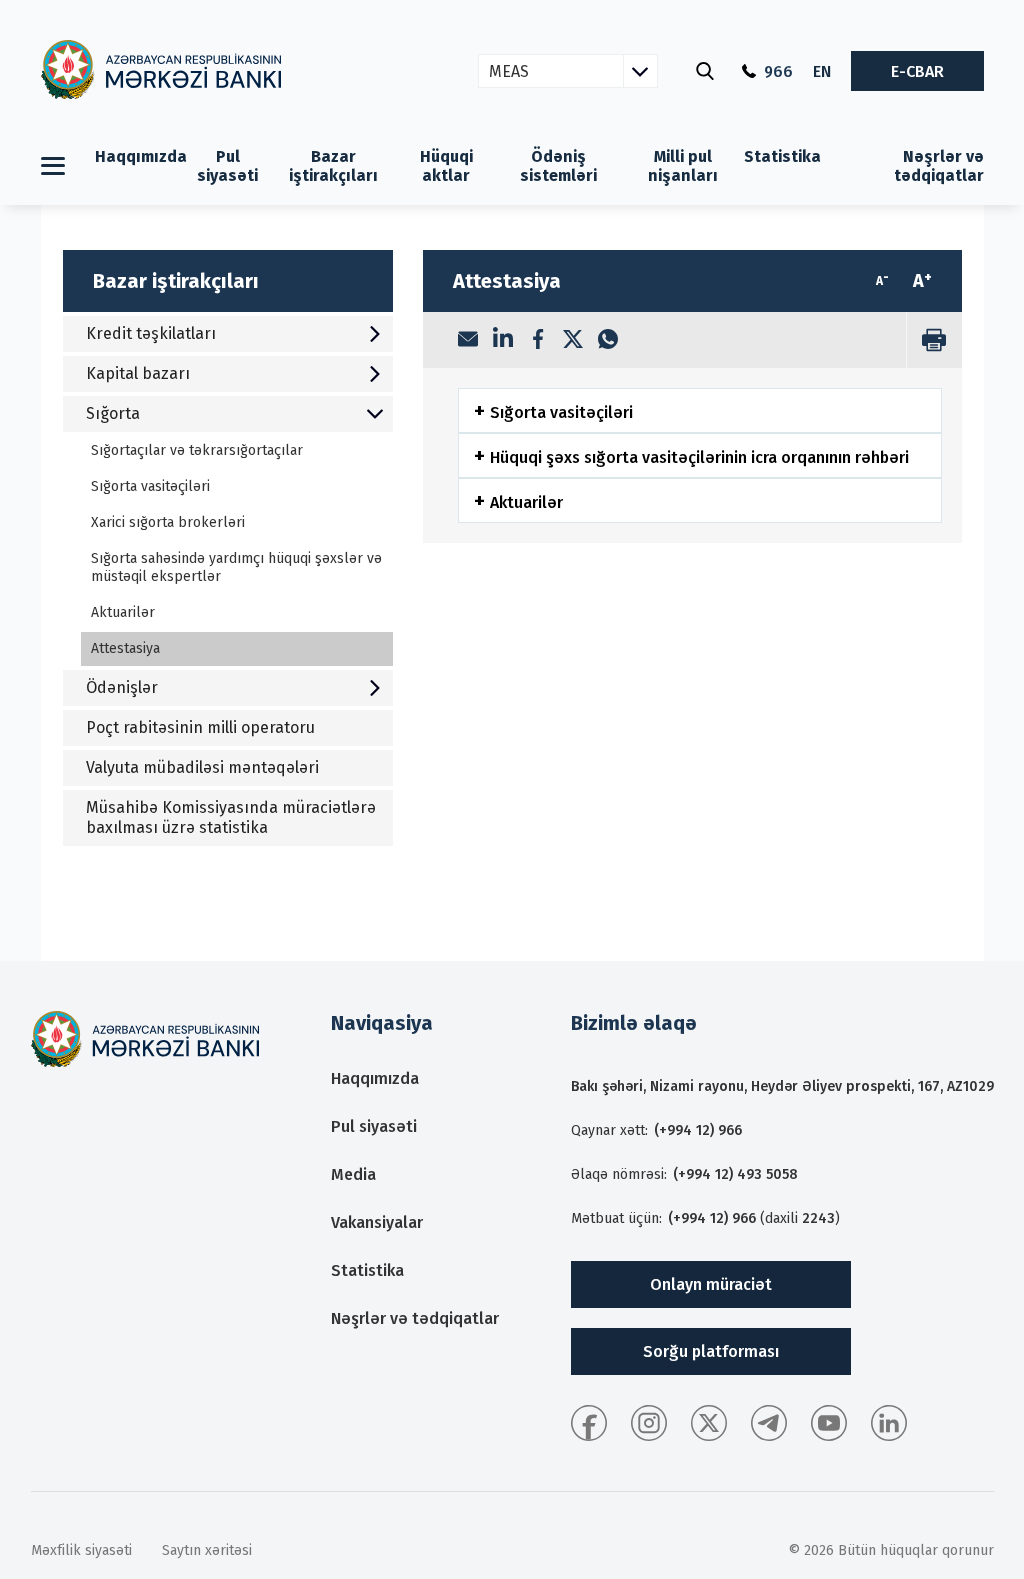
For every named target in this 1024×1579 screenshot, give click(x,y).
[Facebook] (538, 341)
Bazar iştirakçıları (333, 166)
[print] (934, 340)
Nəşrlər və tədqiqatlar (939, 166)
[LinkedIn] (503, 340)
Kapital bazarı (138, 373)
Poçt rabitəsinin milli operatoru (200, 727)
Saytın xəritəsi (207, 1550)
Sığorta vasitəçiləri (150, 486)
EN (822, 71)
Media (353, 1174)
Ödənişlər (122, 687)
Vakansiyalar (377, 1222)
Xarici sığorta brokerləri (168, 522)
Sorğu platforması (711, 1351)
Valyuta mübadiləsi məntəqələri (202, 767)
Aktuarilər (123, 612)
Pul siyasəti (227, 166)
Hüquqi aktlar (446, 166)
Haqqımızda (141, 156)
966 (778, 71)
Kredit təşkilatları (151, 333)
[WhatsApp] (608, 341)
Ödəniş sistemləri (558, 166)
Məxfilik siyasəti (81, 1550)
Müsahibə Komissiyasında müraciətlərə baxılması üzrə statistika (231, 817)
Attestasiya (125, 648)
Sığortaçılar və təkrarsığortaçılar (197, 450)
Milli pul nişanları (683, 166)
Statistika (782, 156)
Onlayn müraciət (711, 1284)
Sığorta (113, 413)
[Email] (468, 341)
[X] (573, 341)
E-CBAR (917, 71)
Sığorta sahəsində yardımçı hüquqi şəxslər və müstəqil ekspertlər (236, 567)
